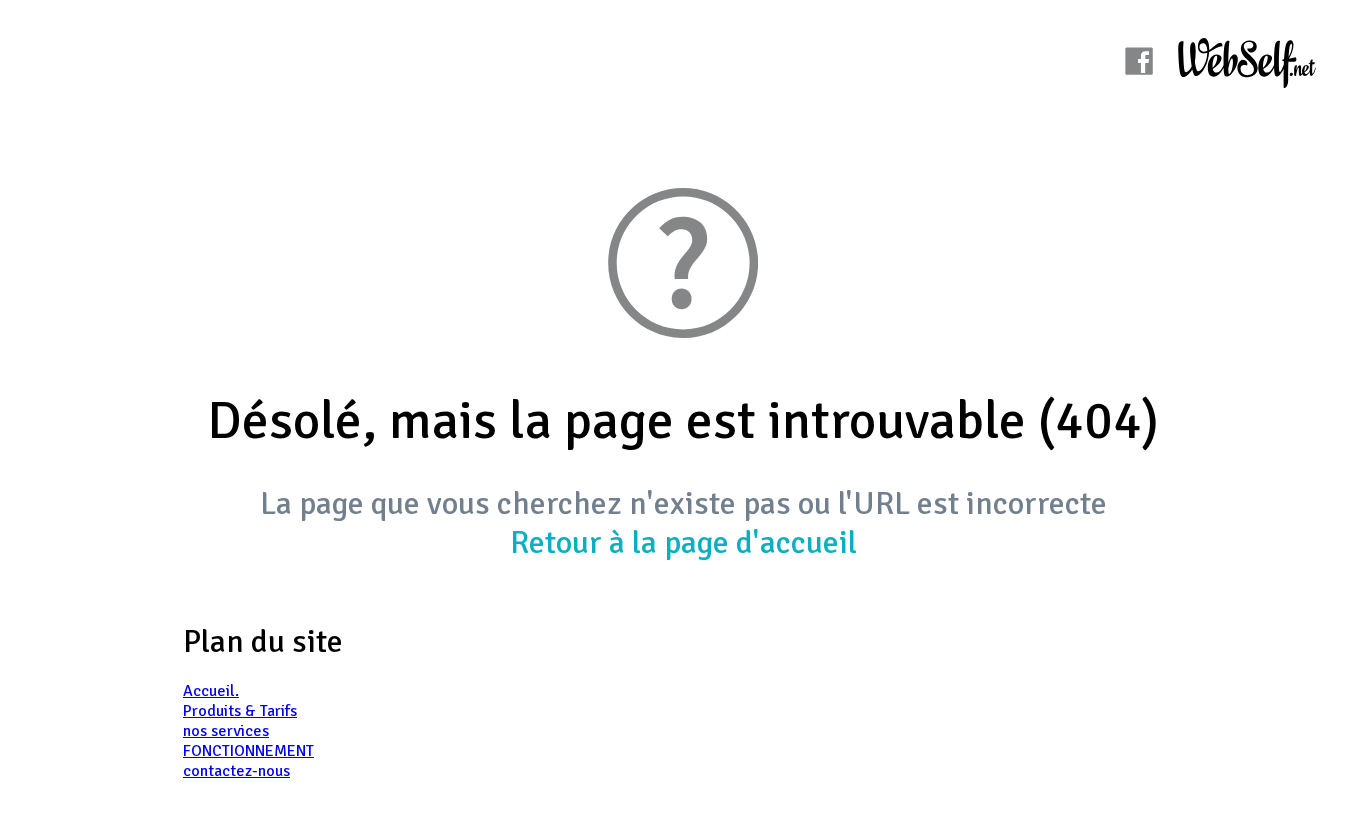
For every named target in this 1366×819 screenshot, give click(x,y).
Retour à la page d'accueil (683, 542)
